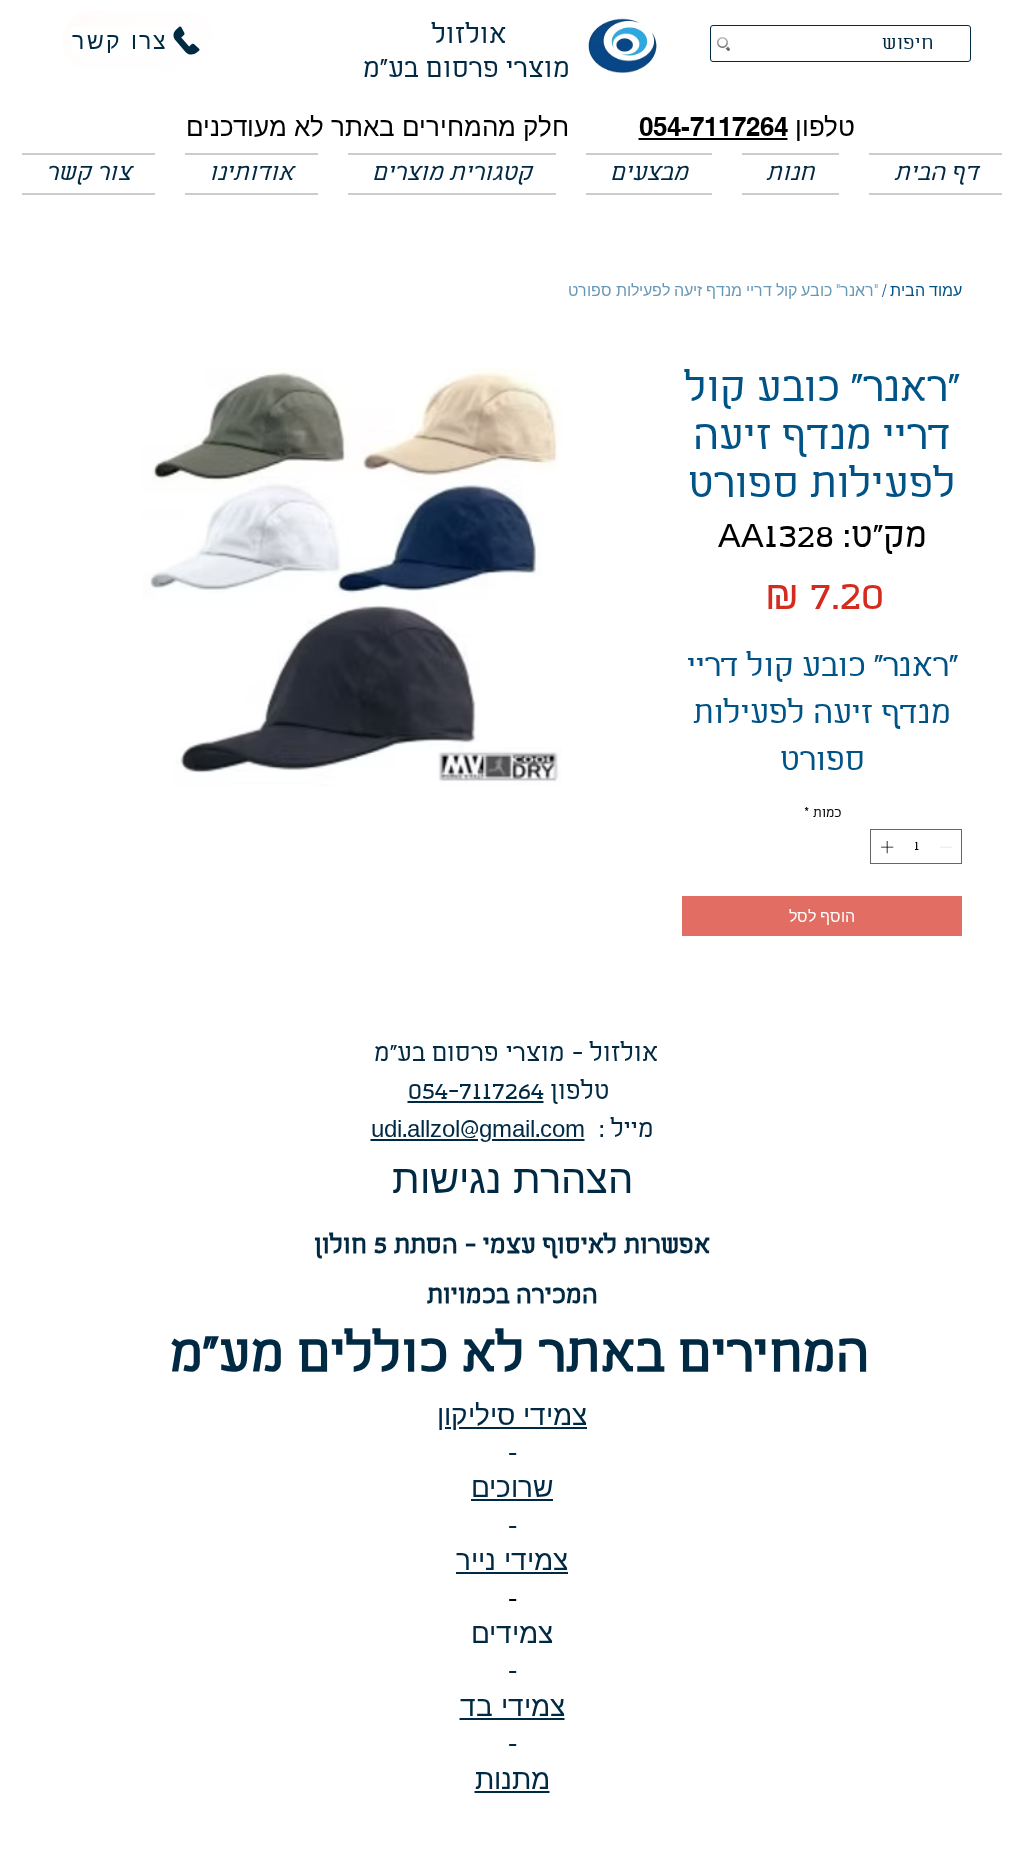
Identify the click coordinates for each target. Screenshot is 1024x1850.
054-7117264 (713, 126)
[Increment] (885, 847)
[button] (649, 174)
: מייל (619, 1130)
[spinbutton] (916, 847)
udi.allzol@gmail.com (478, 1130)
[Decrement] (948, 847)
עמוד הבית (926, 290)
